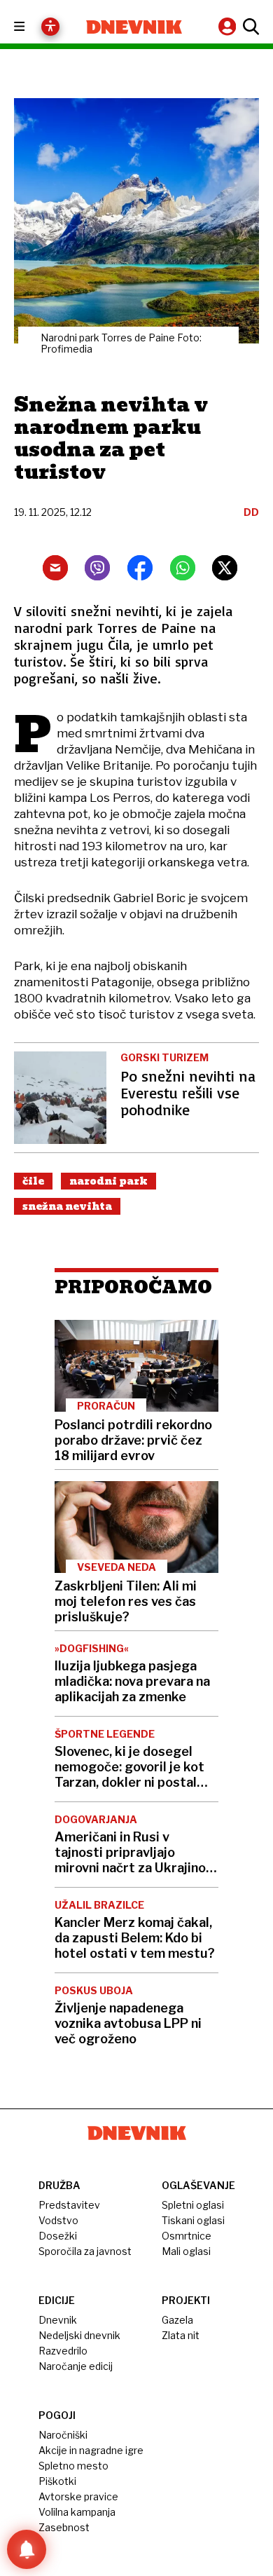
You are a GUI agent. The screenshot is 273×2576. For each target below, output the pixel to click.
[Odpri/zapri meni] (32, 27)
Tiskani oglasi (193, 2220)
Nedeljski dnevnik (79, 2335)
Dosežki (58, 2236)
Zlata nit (181, 2335)
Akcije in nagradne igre (91, 2450)
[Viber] (97, 568)
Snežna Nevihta (67, 1206)
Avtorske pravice (78, 2496)
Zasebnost (64, 2527)
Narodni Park (108, 1181)
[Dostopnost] (50, 27)
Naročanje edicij (76, 2366)
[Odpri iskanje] (249, 27)
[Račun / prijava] (229, 26)
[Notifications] (27, 2549)
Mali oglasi (186, 2251)
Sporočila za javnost (85, 2251)
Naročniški (63, 2435)
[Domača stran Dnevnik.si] (134, 27)
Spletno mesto (73, 2466)
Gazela (177, 2320)
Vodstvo (58, 2220)
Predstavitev (69, 2205)
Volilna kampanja (77, 2512)
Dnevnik (58, 2320)
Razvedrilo (63, 2351)
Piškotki (57, 2481)
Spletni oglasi (193, 2205)
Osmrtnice (187, 2236)
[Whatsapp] (183, 568)
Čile (33, 1181)
